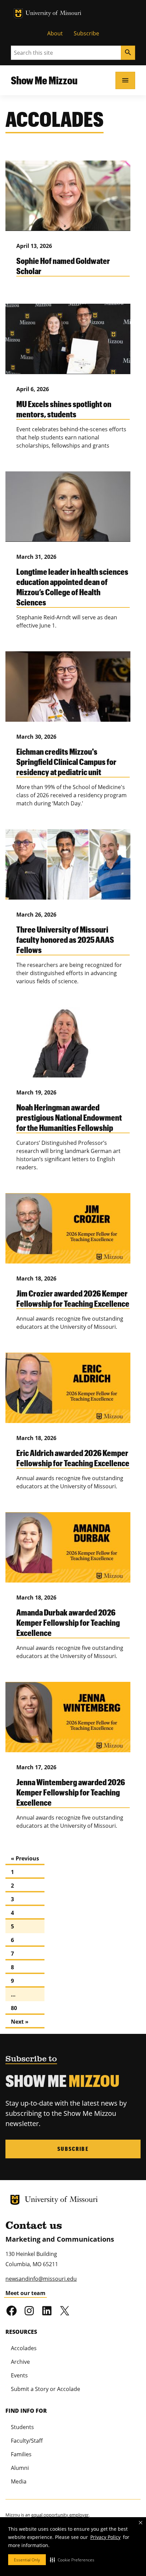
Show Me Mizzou (44, 80)
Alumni (20, 2468)
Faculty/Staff (27, 2441)
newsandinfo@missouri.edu (41, 2279)
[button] (72, 2560)
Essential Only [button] (27, 2560)
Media (19, 2481)
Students (22, 2427)
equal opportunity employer (60, 2515)
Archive (20, 2362)
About (55, 33)
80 (14, 2008)
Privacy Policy (105, 2537)
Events (19, 2375)
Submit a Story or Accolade (45, 2389)
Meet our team (25, 2293)
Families (21, 2454)
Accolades (24, 2348)
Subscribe (86, 33)
